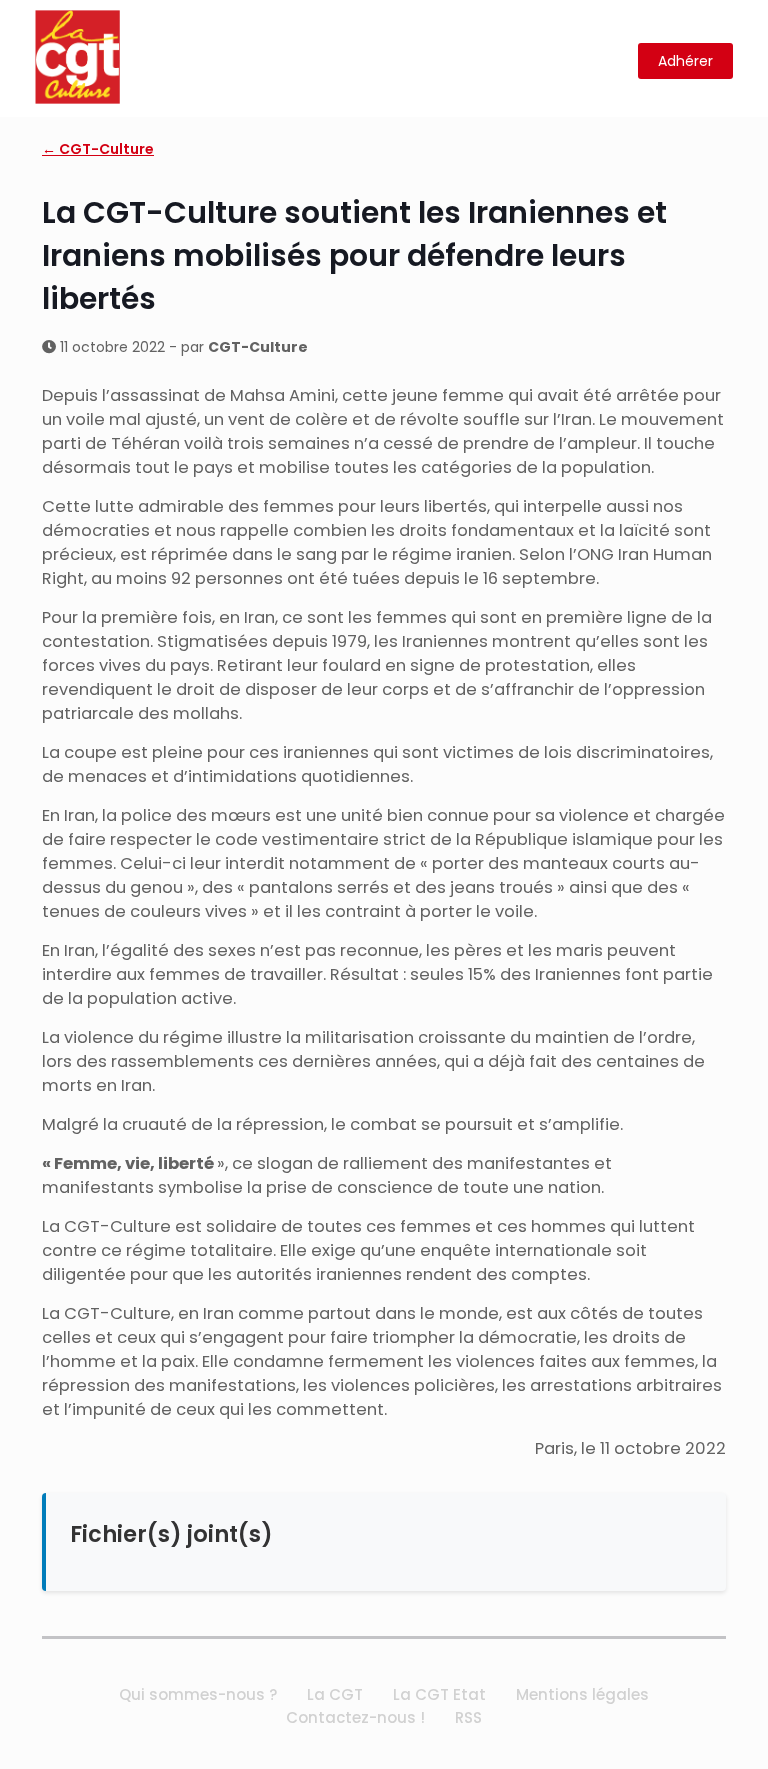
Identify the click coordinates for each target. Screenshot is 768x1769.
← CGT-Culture (98, 149)
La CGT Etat (439, 1694)
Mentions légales (582, 1694)
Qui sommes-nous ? (198, 1694)
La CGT (335, 1694)
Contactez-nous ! (355, 1717)
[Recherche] (610, 61)
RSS (468, 1717)
